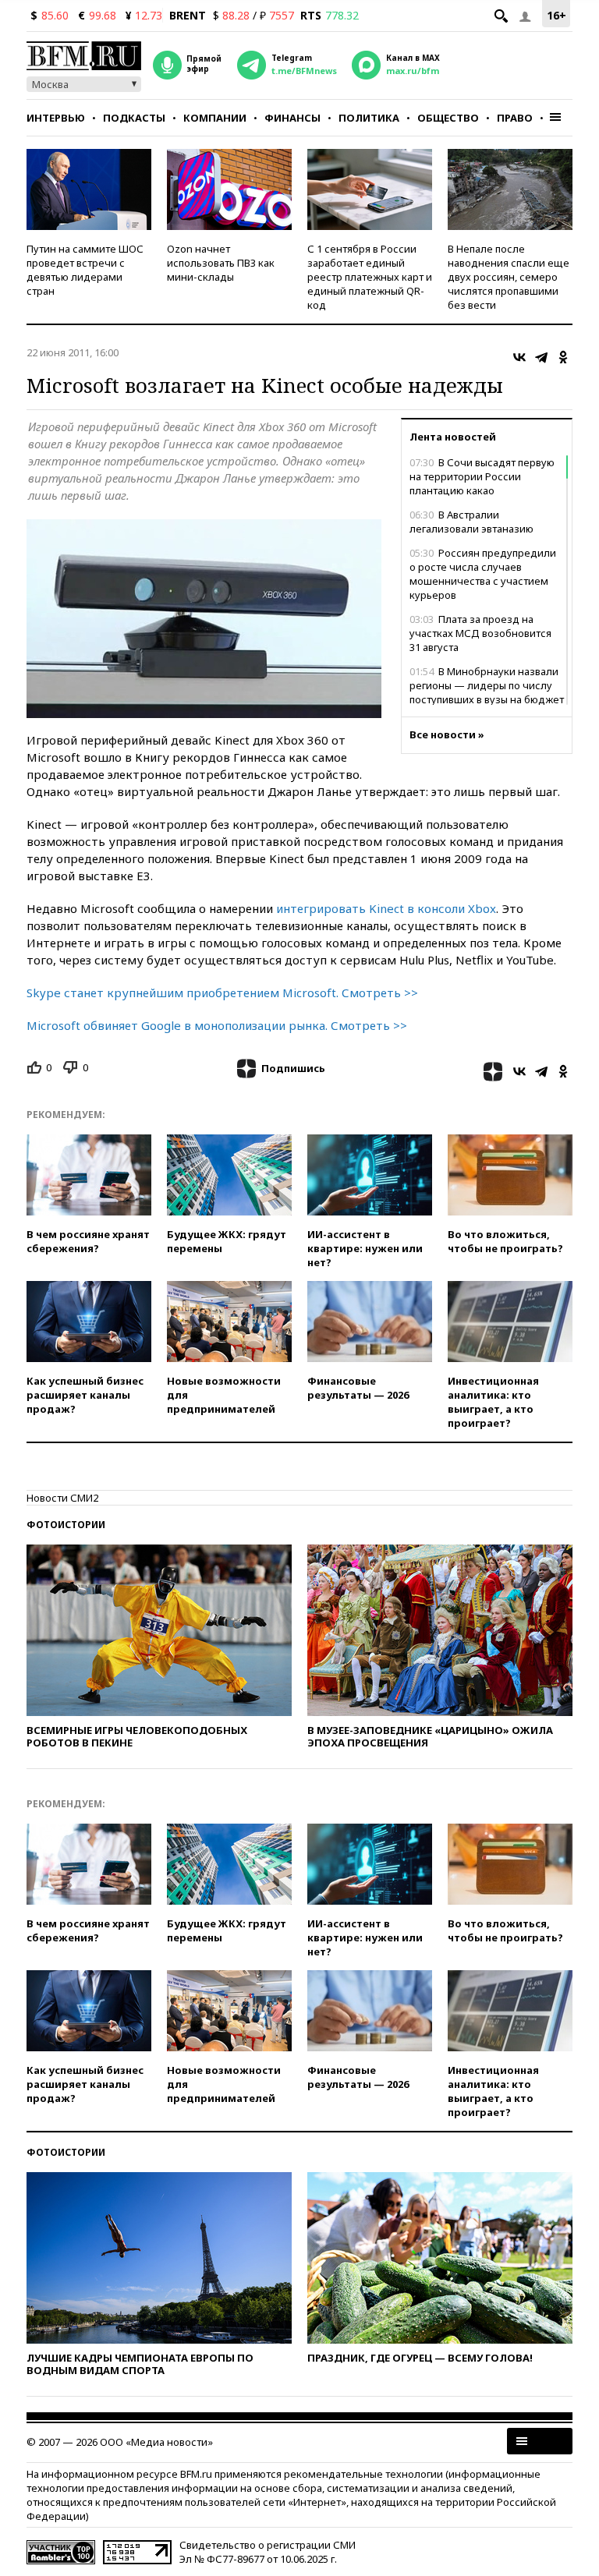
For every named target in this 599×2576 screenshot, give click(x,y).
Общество (448, 118)
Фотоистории (66, 1525)
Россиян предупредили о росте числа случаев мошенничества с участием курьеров (483, 574)
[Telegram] (541, 357)
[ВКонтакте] (519, 357)
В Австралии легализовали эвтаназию (471, 522)
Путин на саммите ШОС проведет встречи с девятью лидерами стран (85, 270)
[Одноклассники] (563, 357)
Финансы (292, 118)
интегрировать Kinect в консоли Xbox (386, 908)
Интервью (56, 118)
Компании (215, 118)
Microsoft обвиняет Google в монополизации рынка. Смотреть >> (217, 1025)
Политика (369, 118)
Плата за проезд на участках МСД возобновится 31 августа (480, 633)
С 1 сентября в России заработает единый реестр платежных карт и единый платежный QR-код (370, 277)
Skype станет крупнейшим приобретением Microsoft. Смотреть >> (222, 993)
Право (515, 118)
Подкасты (134, 118)
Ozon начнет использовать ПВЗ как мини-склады (221, 263)
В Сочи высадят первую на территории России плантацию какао (482, 476)
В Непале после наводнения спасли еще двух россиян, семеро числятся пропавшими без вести (509, 277)
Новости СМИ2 (62, 1498)
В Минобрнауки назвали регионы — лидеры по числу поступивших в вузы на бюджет (487, 685)
